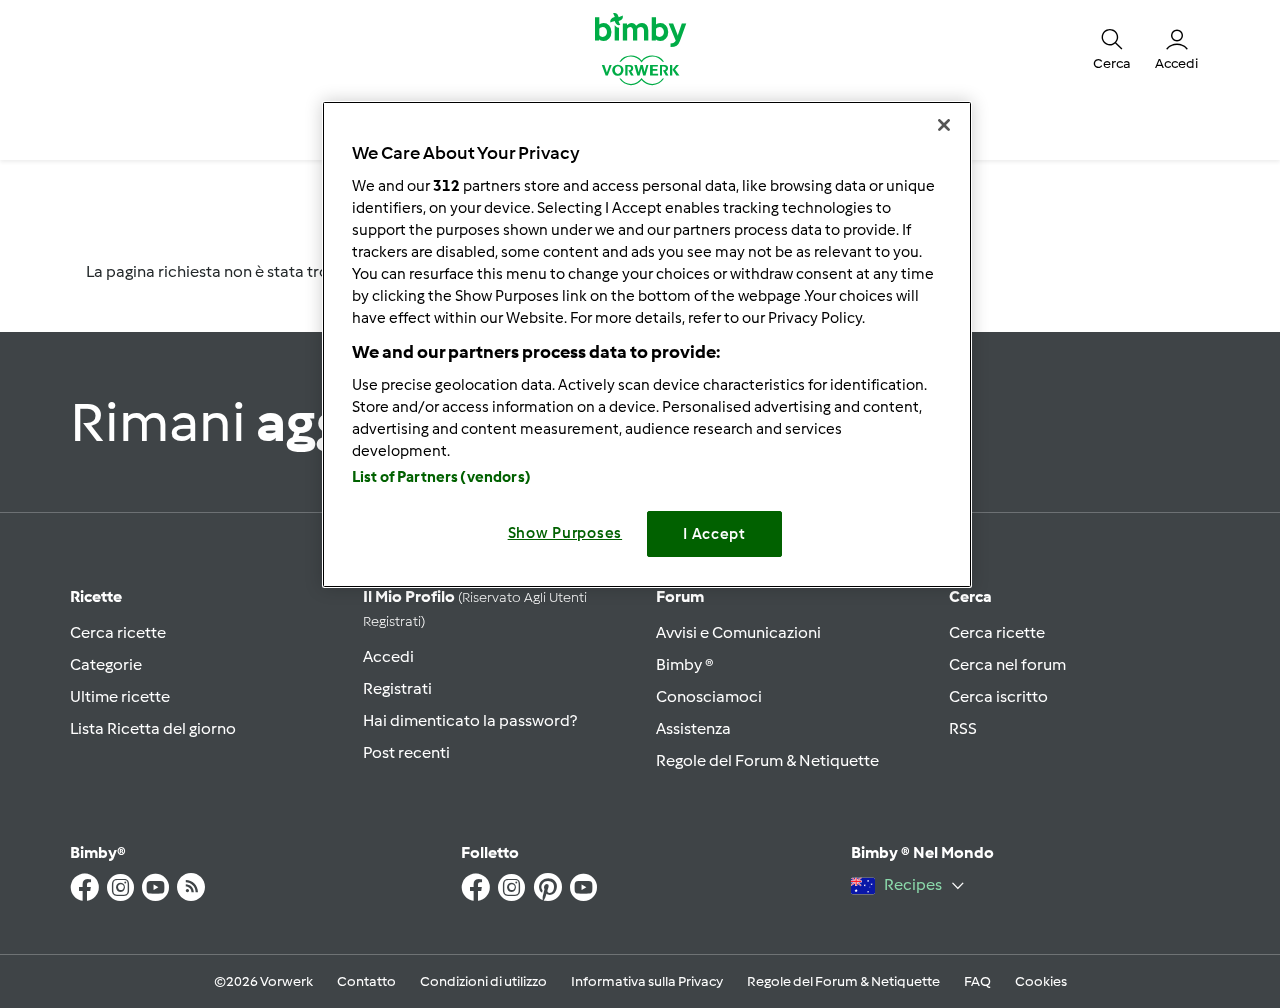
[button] (1112, 48)
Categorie (106, 664)
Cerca (970, 596)
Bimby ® (685, 664)
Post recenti (406, 752)
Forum (680, 596)
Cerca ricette (118, 632)
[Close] (944, 125)
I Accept (714, 534)
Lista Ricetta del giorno (153, 728)
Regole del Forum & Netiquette (767, 760)
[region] (647, 344)
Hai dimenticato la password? (470, 720)
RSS (963, 728)
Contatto (366, 981)
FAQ (977, 981)
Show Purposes (565, 533)
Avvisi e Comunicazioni (738, 632)
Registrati (397, 688)
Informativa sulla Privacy (647, 981)
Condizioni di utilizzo (483, 981)
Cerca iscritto (998, 696)
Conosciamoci (709, 696)
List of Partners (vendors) (441, 477)
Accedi (388, 656)
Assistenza (693, 728)
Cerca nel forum (1007, 664)
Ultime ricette (120, 696)
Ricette (96, 596)
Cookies (1041, 981)
